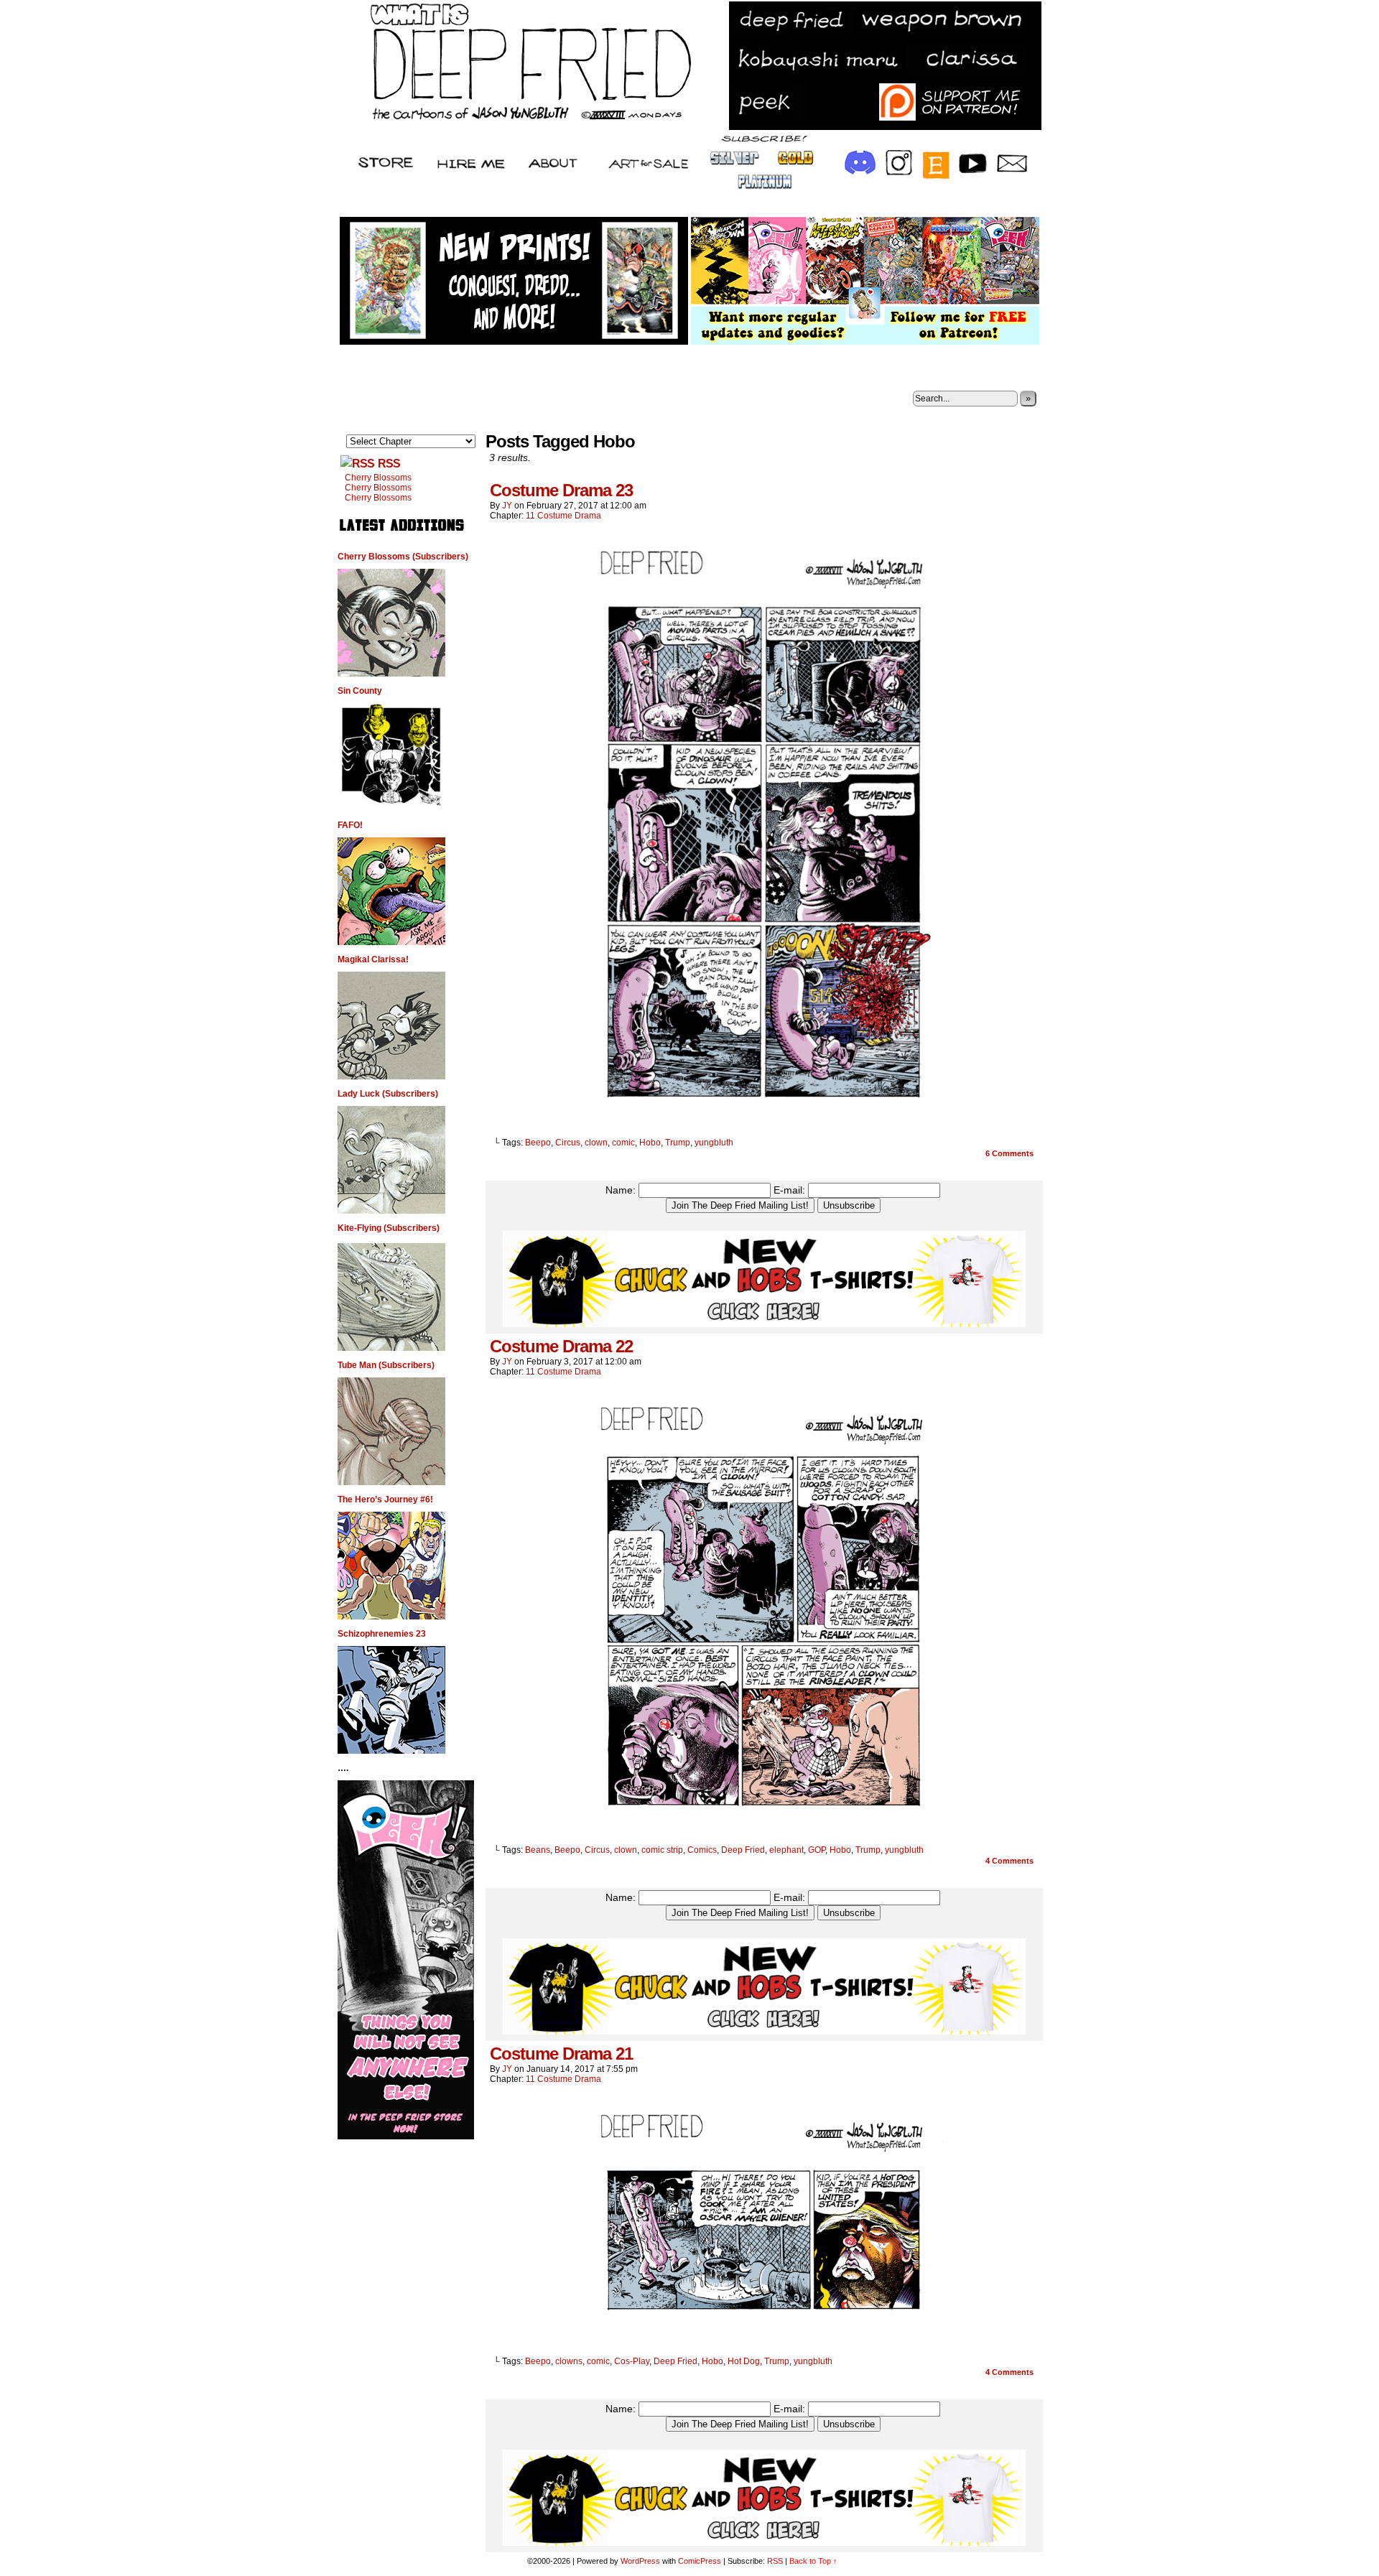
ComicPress (700, 2561)
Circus (568, 1143)
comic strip (662, 1850)
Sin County (360, 691)
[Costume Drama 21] (764, 2337)
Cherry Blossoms (378, 478)
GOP (817, 1850)
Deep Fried (743, 1850)
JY (507, 506)
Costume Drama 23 (561, 490)
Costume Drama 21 (561, 2054)
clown (596, 1143)
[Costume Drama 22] (764, 1826)
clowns (569, 2361)
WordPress (640, 2561)
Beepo (538, 1143)
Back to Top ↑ (813, 2561)
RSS (389, 464)
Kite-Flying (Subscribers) (389, 1228)
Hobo (650, 1143)
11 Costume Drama (563, 516)
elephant (786, 1850)
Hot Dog (744, 2361)
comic (623, 1143)
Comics (702, 1850)
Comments (1009, 1153)
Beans (538, 1850)
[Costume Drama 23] (764, 1118)
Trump (678, 1143)
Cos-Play (632, 2361)
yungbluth (714, 1143)
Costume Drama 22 (561, 1346)
